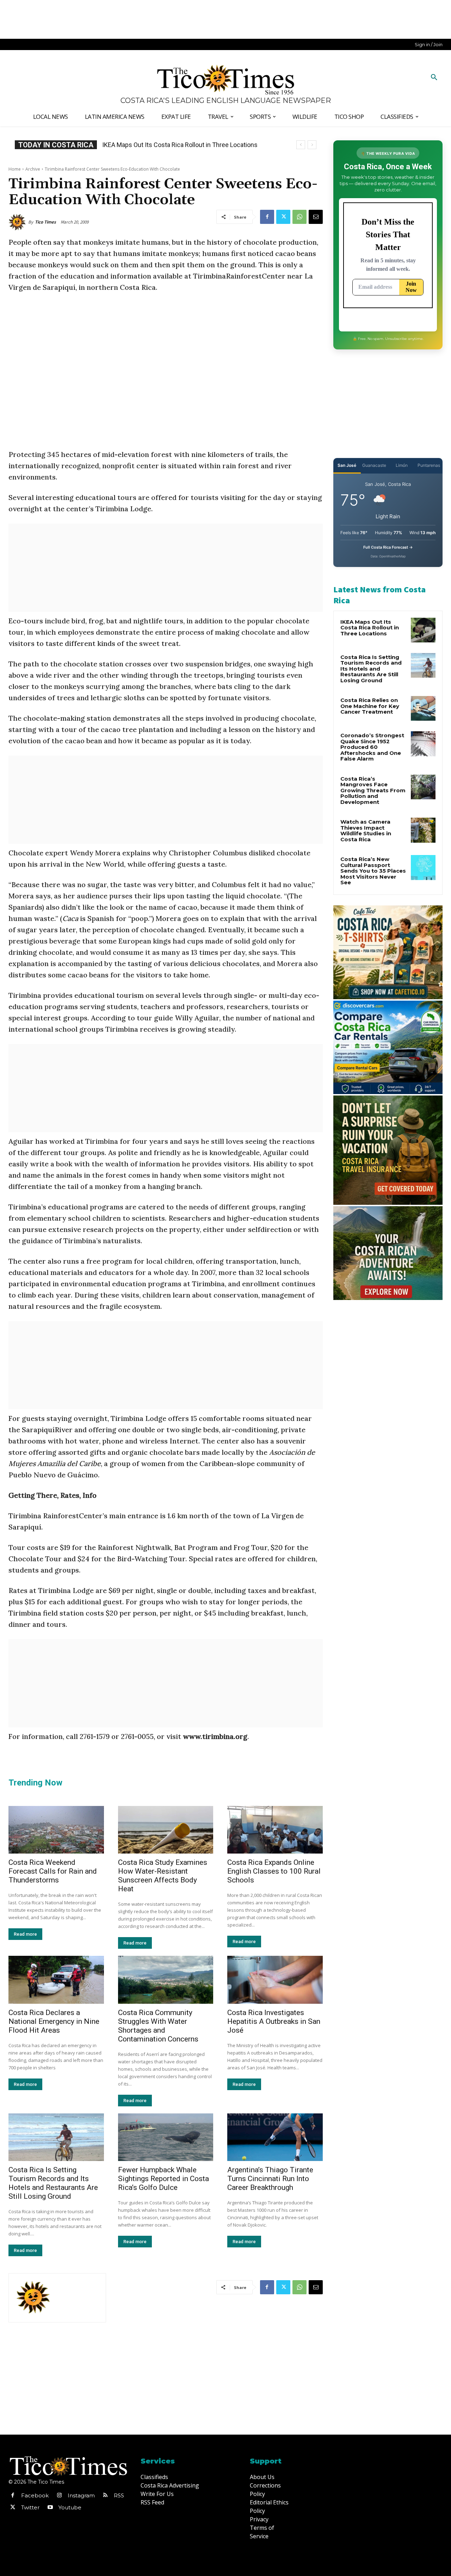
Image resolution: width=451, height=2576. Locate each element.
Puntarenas (429, 465)
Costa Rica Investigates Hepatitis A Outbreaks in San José (274, 2021)
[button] (434, 78)
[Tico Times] (18, 222)
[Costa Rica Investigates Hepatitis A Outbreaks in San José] (275, 1980)
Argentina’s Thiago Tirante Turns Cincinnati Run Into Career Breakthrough (270, 2179)
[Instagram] (59, 2496)
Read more (25, 1934)
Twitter (30, 2507)
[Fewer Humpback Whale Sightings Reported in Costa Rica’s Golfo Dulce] (166, 2137)
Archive (33, 169)
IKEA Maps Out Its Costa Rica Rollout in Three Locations (370, 628)
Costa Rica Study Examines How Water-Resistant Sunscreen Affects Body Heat (163, 1876)
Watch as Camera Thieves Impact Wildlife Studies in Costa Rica (366, 831)
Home (15, 169)
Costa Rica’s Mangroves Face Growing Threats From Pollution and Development (373, 790)
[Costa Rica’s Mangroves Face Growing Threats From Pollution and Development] (423, 787)
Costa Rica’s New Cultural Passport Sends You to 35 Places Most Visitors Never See (373, 871)
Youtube (70, 2507)
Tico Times (45, 222)
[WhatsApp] (299, 217)
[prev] (301, 145)
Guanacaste (374, 465)
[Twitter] (283, 217)
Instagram (81, 2495)
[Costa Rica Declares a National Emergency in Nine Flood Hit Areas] (56, 1980)
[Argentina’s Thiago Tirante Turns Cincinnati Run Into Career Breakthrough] (275, 2137)
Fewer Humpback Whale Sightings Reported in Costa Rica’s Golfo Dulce (163, 2179)
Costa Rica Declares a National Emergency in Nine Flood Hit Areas (54, 2021)
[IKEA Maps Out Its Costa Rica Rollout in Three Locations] (423, 630)
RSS (119, 2495)
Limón (402, 465)
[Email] (316, 217)
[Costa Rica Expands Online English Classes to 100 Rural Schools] (275, 1830)
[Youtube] (50, 2508)
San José (347, 465)
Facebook (35, 2495)
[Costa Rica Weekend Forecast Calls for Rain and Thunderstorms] (56, 1830)
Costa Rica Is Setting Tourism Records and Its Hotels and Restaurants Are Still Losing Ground (53, 2183)
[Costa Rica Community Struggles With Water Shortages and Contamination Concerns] (166, 1980)
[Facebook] (267, 217)
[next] (312, 145)
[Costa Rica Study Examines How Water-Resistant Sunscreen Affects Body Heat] (166, 1830)
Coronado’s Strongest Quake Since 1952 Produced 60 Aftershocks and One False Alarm (372, 747)
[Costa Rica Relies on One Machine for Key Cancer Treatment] (423, 708)
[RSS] (105, 2496)
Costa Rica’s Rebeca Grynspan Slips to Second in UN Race (183, 145)
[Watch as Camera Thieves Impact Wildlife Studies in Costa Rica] (423, 830)
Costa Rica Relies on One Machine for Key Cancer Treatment (370, 706)
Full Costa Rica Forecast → (388, 547)
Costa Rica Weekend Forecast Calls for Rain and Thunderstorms (53, 1871)
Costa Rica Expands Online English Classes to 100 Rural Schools (274, 1871)
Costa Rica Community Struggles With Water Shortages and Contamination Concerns (158, 2026)
